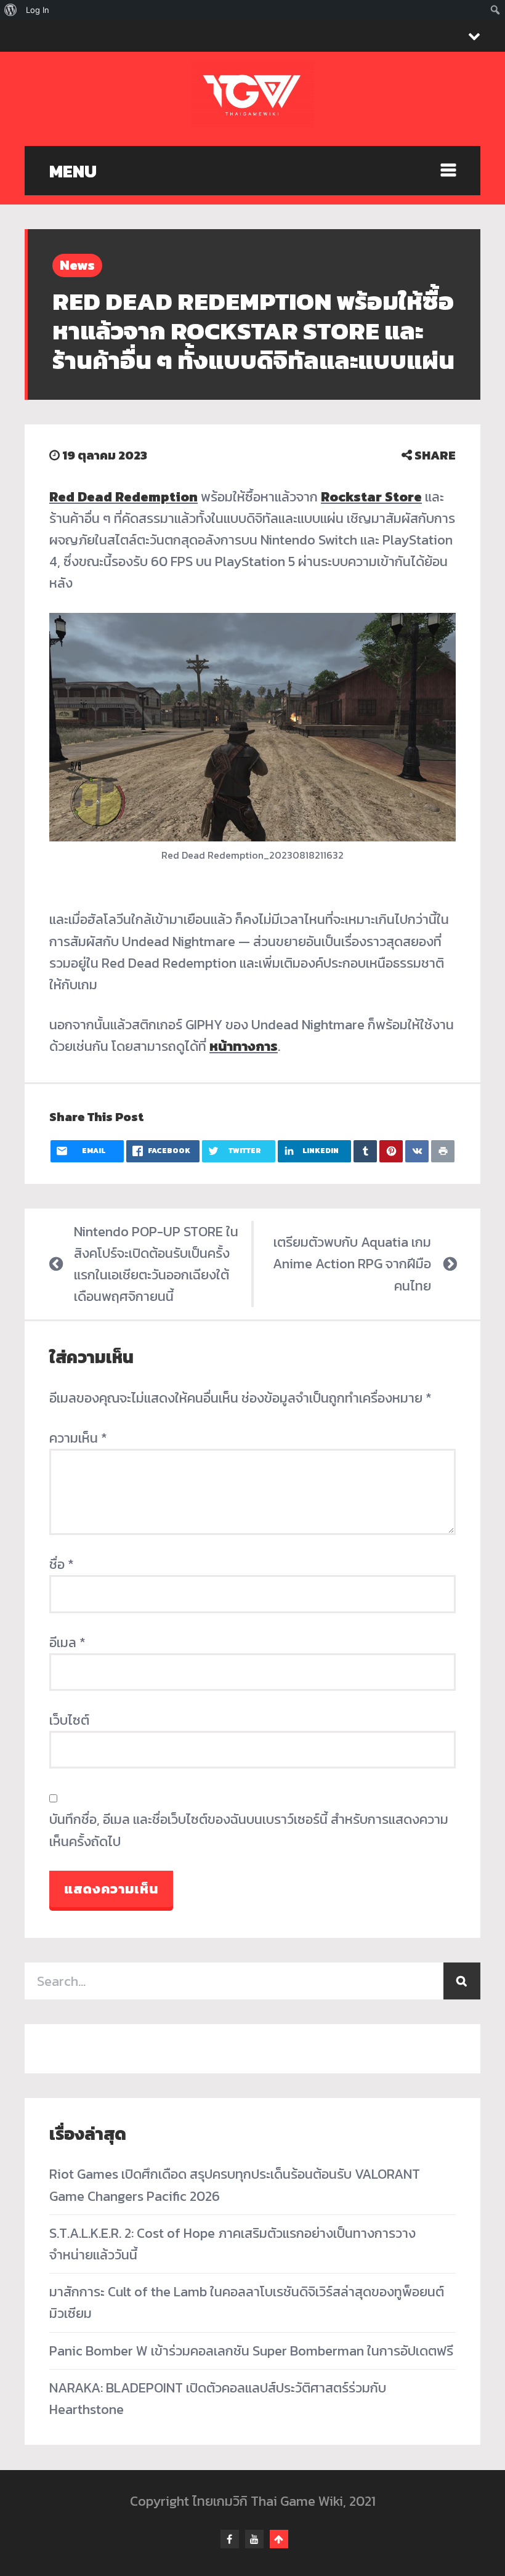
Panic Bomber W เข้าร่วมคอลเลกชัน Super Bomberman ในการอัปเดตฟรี (251, 2351)
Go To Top (279, 2539)
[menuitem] (11, 10)
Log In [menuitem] (38, 10)
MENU (73, 171)
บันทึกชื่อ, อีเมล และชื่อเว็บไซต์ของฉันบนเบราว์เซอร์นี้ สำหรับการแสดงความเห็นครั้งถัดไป (249, 1830)
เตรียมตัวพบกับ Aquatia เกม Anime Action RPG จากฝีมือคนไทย (352, 1264)
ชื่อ (62, 1564)
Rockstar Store (371, 497)
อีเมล (67, 1642)
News (77, 265)
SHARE (434, 455)
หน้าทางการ (244, 1046)
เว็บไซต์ (69, 1720)
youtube (254, 2539)
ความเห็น (78, 1438)
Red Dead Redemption (123, 497)
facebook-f (230, 2539)
